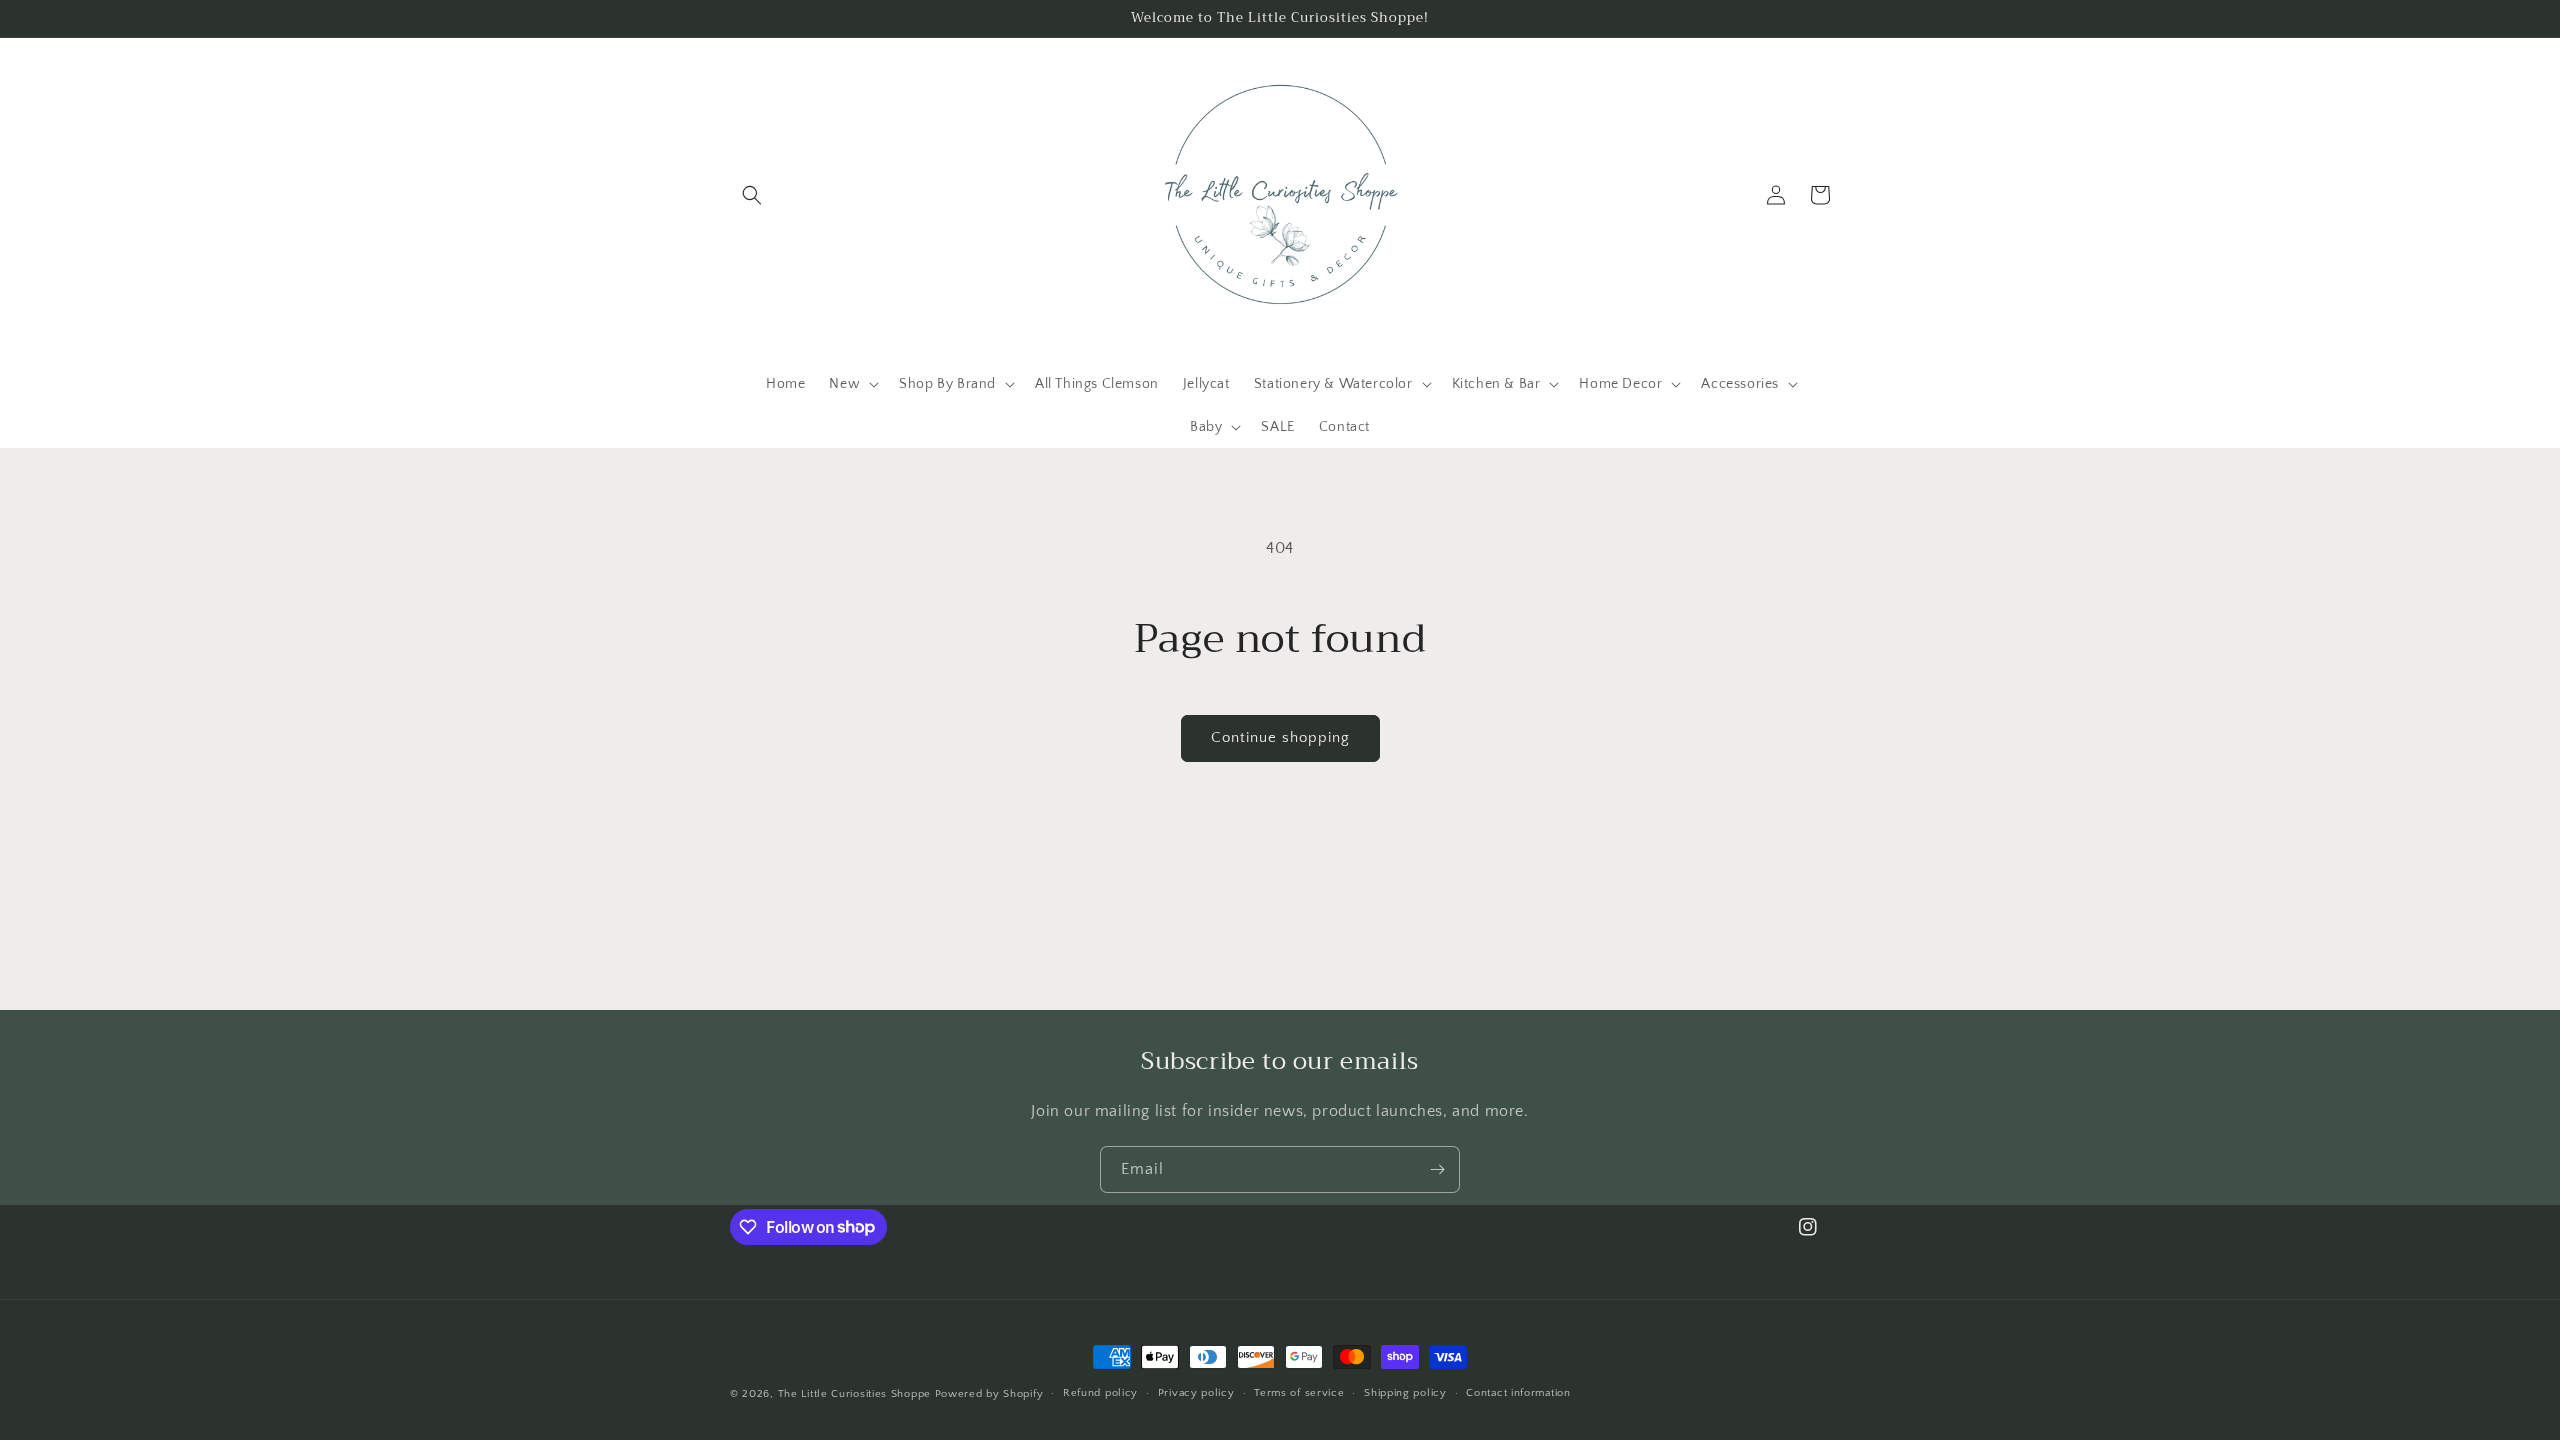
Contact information (1518, 1393)
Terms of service (1299, 1393)
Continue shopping (1280, 737)
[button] (752, 195)
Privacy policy (1196, 1393)
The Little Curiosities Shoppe (854, 1394)
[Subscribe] (1437, 1169)
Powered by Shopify (989, 1394)
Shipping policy (1405, 1393)
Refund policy (1100, 1393)
